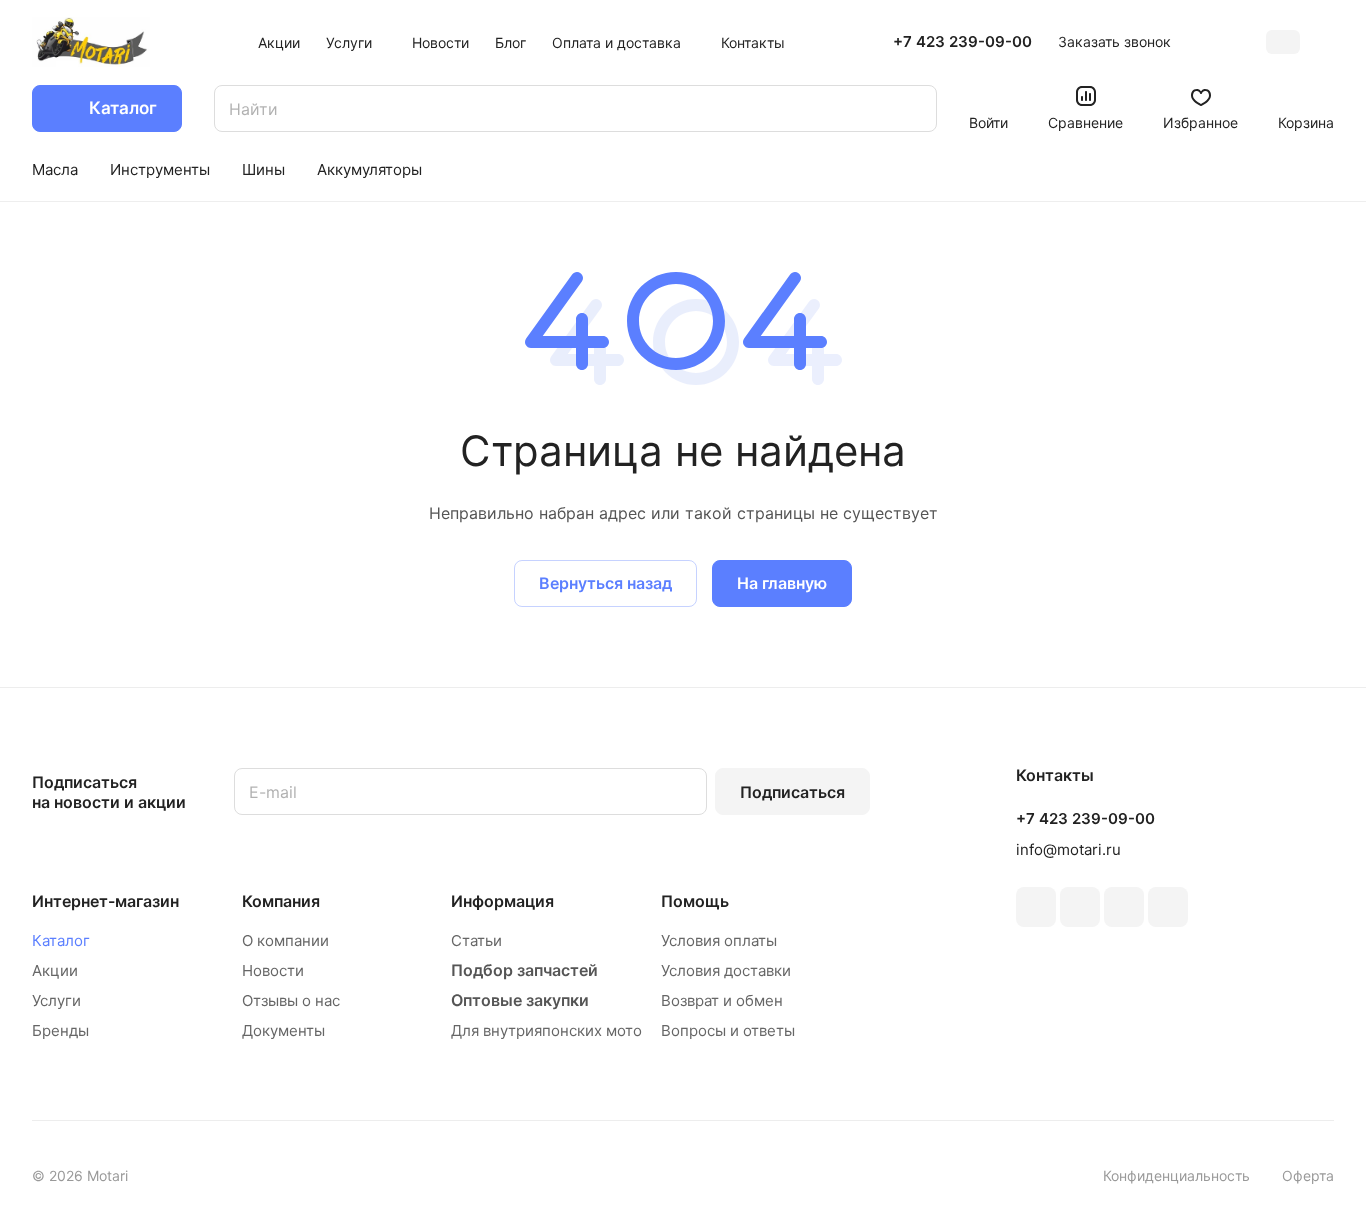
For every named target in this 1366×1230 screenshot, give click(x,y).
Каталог (61, 940)
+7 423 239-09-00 (962, 42)
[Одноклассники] (1080, 907)
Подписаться (792, 792)
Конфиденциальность (1176, 1175)
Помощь (695, 901)
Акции (55, 970)
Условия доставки (726, 970)
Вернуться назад (605, 583)
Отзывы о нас (291, 1000)
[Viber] (1124, 907)
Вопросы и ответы (728, 1030)
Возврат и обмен (722, 1000)
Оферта (1308, 1175)
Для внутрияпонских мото (546, 1030)
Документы (283, 1030)
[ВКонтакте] (1036, 907)
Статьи (476, 940)
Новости (273, 970)
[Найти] (912, 108)
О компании (285, 940)
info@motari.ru (1068, 849)
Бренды (60, 1030)
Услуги (56, 1000)
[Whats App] (1168, 907)
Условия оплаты (719, 940)
